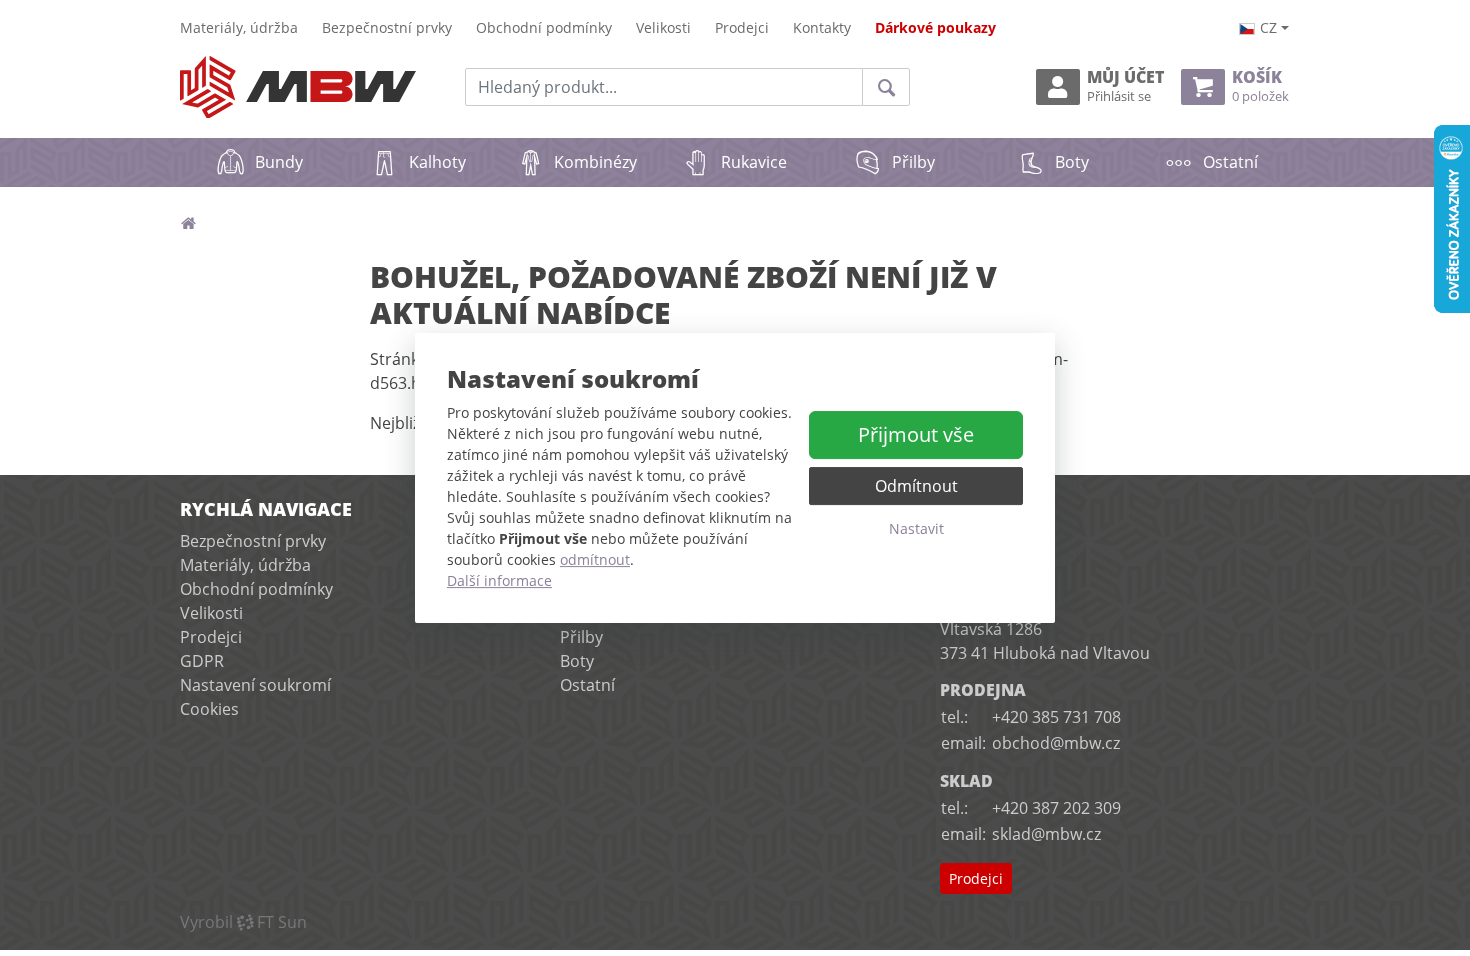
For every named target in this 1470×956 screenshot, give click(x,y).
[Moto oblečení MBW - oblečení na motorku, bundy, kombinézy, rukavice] (188, 223)
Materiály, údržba (239, 27)
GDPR (202, 661)
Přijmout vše (916, 434)
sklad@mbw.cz (1046, 834)
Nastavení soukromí (255, 685)
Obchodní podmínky (544, 27)
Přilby (913, 162)
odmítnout (595, 559)
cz (1268, 27)
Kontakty (822, 27)
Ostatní (1230, 162)
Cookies (209, 709)
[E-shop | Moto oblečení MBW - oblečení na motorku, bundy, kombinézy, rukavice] (298, 87)
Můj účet (1125, 86)
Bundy (279, 162)
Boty (1072, 162)
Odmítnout (916, 486)
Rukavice (754, 162)
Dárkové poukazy (935, 27)
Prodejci (742, 27)
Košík (1260, 86)
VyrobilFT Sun (243, 922)
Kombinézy (595, 162)
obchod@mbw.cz (1056, 743)
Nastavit (916, 528)
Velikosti (663, 27)
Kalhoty (437, 162)
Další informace (499, 580)
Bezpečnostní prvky (387, 27)
